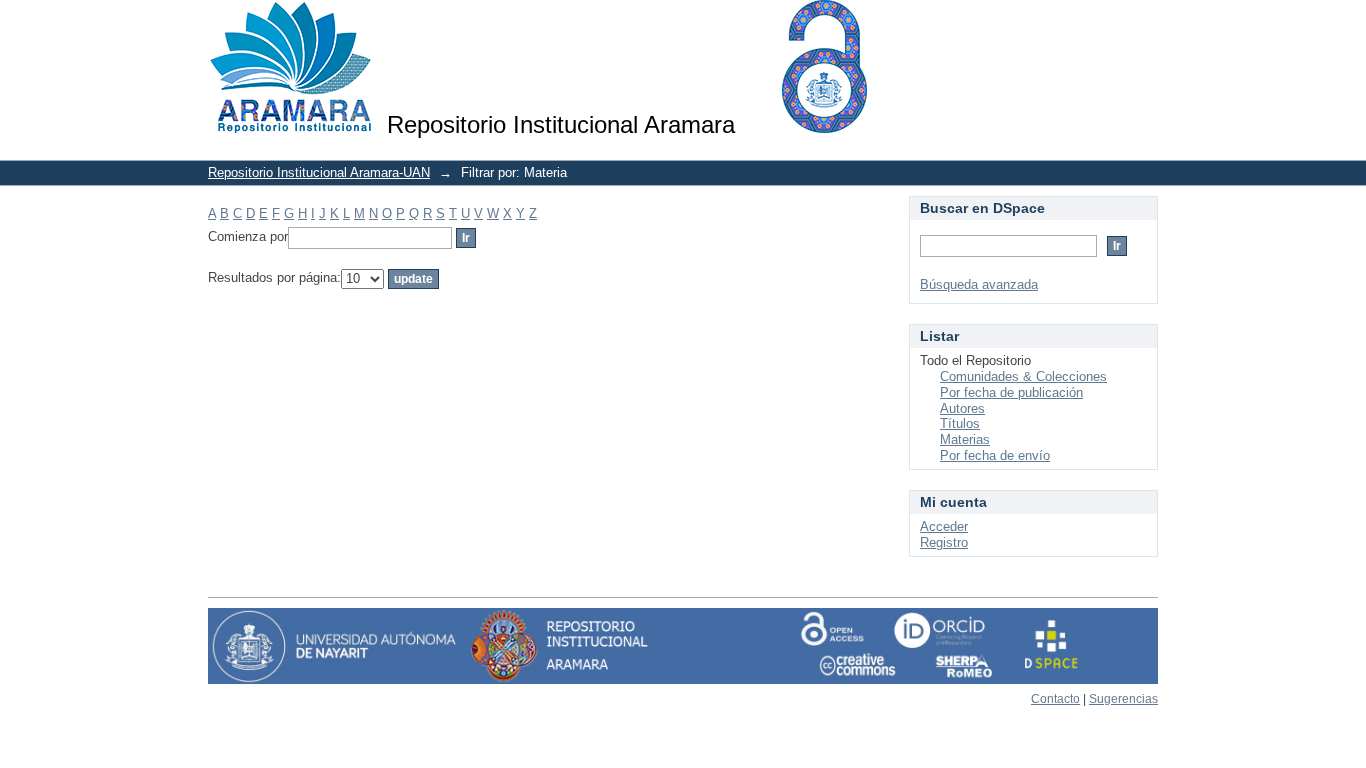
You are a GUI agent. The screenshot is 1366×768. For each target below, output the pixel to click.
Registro (944, 542)
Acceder (944, 526)
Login (1142, 24)
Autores (962, 408)
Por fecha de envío (995, 455)
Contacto (1055, 699)
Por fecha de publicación (1011, 392)
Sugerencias (1123, 699)
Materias (965, 439)
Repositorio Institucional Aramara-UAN (319, 172)
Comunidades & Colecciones (1023, 376)
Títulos (960, 423)
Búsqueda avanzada (979, 284)
